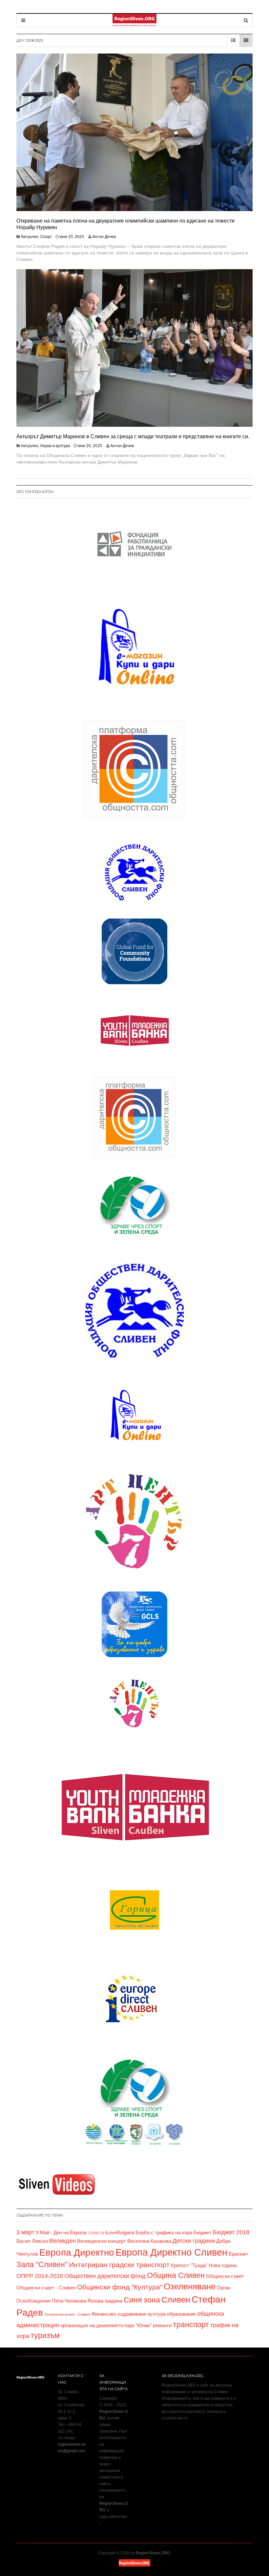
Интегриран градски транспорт (119, 2265)
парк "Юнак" (138, 2326)
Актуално (30, 237)
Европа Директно (77, 2252)
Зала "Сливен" (42, 2264)
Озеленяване (190, 2286)
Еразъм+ (239, 2254)
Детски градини (194, 2241)
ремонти (162, 2326)
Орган (224, 2288)
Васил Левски (32, 2241)
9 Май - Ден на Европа (61, 2233)
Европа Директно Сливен (171, 2252)
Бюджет (203, 2233)
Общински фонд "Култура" (120, 2287)
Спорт (46, 237)
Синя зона (142, 2300)
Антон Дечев (104, 237)
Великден (62, 2241)
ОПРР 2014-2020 (40, 2276)
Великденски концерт (102, 2241)
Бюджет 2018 (231, 2232)
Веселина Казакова (149, 2241)
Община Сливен (176, 2275)
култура (157, 2314)
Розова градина (105, 2301)
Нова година (223, 2265)
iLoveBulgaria (120, 2233)
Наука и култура (55, 446)
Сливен (176, 2300)
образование (181, 2314)
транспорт (191, 2325)
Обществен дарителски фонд (105, 2276)
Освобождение (33, 2301)
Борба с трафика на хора (164, 2233)
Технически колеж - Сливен (67, 2314)
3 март (25, 2232)
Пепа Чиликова (69, 2301)
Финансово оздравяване (119, 2314)
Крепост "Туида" (189, 2265)
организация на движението (92, 2326)
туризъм (45, 2335)
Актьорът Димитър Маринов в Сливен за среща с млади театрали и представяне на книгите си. (133, 436)
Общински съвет (225, 2276)
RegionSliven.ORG (153, 2553)
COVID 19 (96, 2233)
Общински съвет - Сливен (46, 2288)
